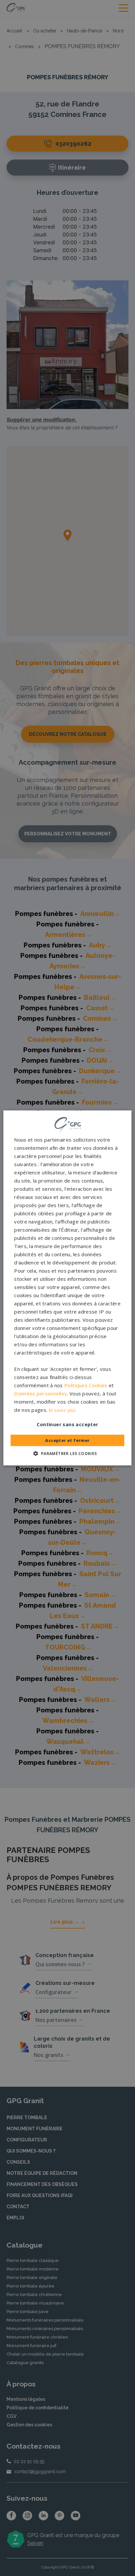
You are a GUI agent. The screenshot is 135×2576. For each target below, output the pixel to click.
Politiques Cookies (86, 1385)
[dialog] (67, 1288)
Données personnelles (40, 1393)
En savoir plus (62, 1410)
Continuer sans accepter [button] (67, 1424)
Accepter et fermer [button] (67, 1440)
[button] (67, 1453)
